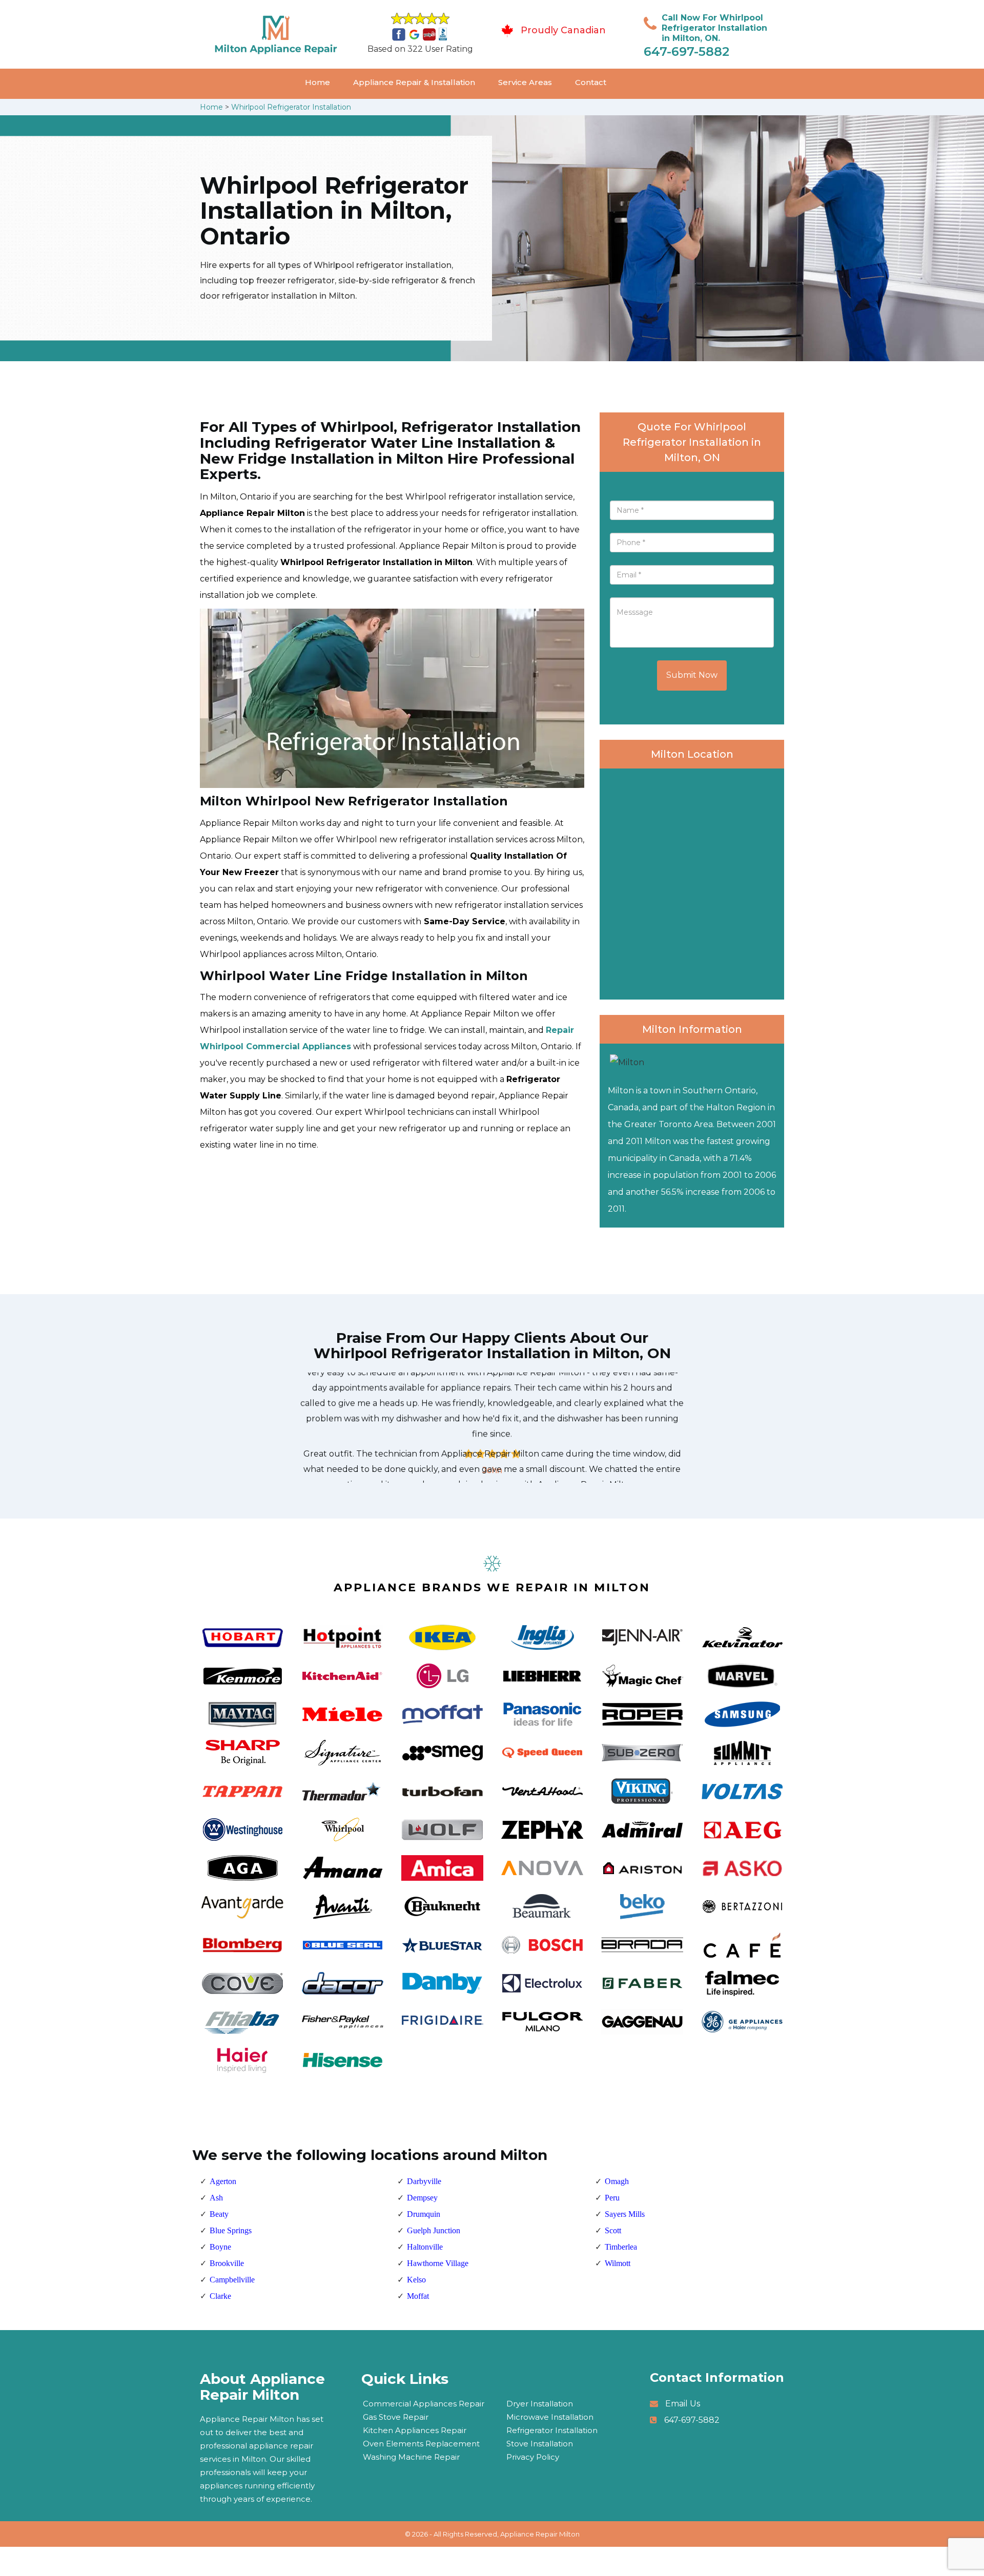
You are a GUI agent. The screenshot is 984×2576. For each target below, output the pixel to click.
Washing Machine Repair (411, 2457)
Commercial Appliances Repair (424, 2404)
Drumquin (424, 2214)
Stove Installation (540, 2444)
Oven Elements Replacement (421, 2444)
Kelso (416, 2280)
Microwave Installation (550, 2417)
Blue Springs (231, 2230)
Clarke (220, 2296)
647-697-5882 (686, 51)
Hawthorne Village (438, 2263)
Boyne (220, 2247)
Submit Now (692, 675)
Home (317, 82)
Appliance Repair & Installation (414, 82)
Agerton (223, 2181)
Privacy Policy (533, 2457)
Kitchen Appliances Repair (415, 2430)
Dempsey (422, 2198)
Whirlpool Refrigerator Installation (291, 107)
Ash (216, 2198)
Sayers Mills (625, 2214)
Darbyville (424, 2181)
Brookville (227, 2263)
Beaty (219, 2214)
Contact (591, 82)
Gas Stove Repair (396, 2417)
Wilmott (618, 2263)
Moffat (418, 2296)
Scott (613, 2230)
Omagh (617, 2181)
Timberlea (621, 2247)
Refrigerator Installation (552, 2430)
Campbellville (232, 2280)
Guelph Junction (434, 2230)
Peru (612, 2198)
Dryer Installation (540, 2404)
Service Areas (525, 82)
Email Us (683, 2404)
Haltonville (425, 2247)
